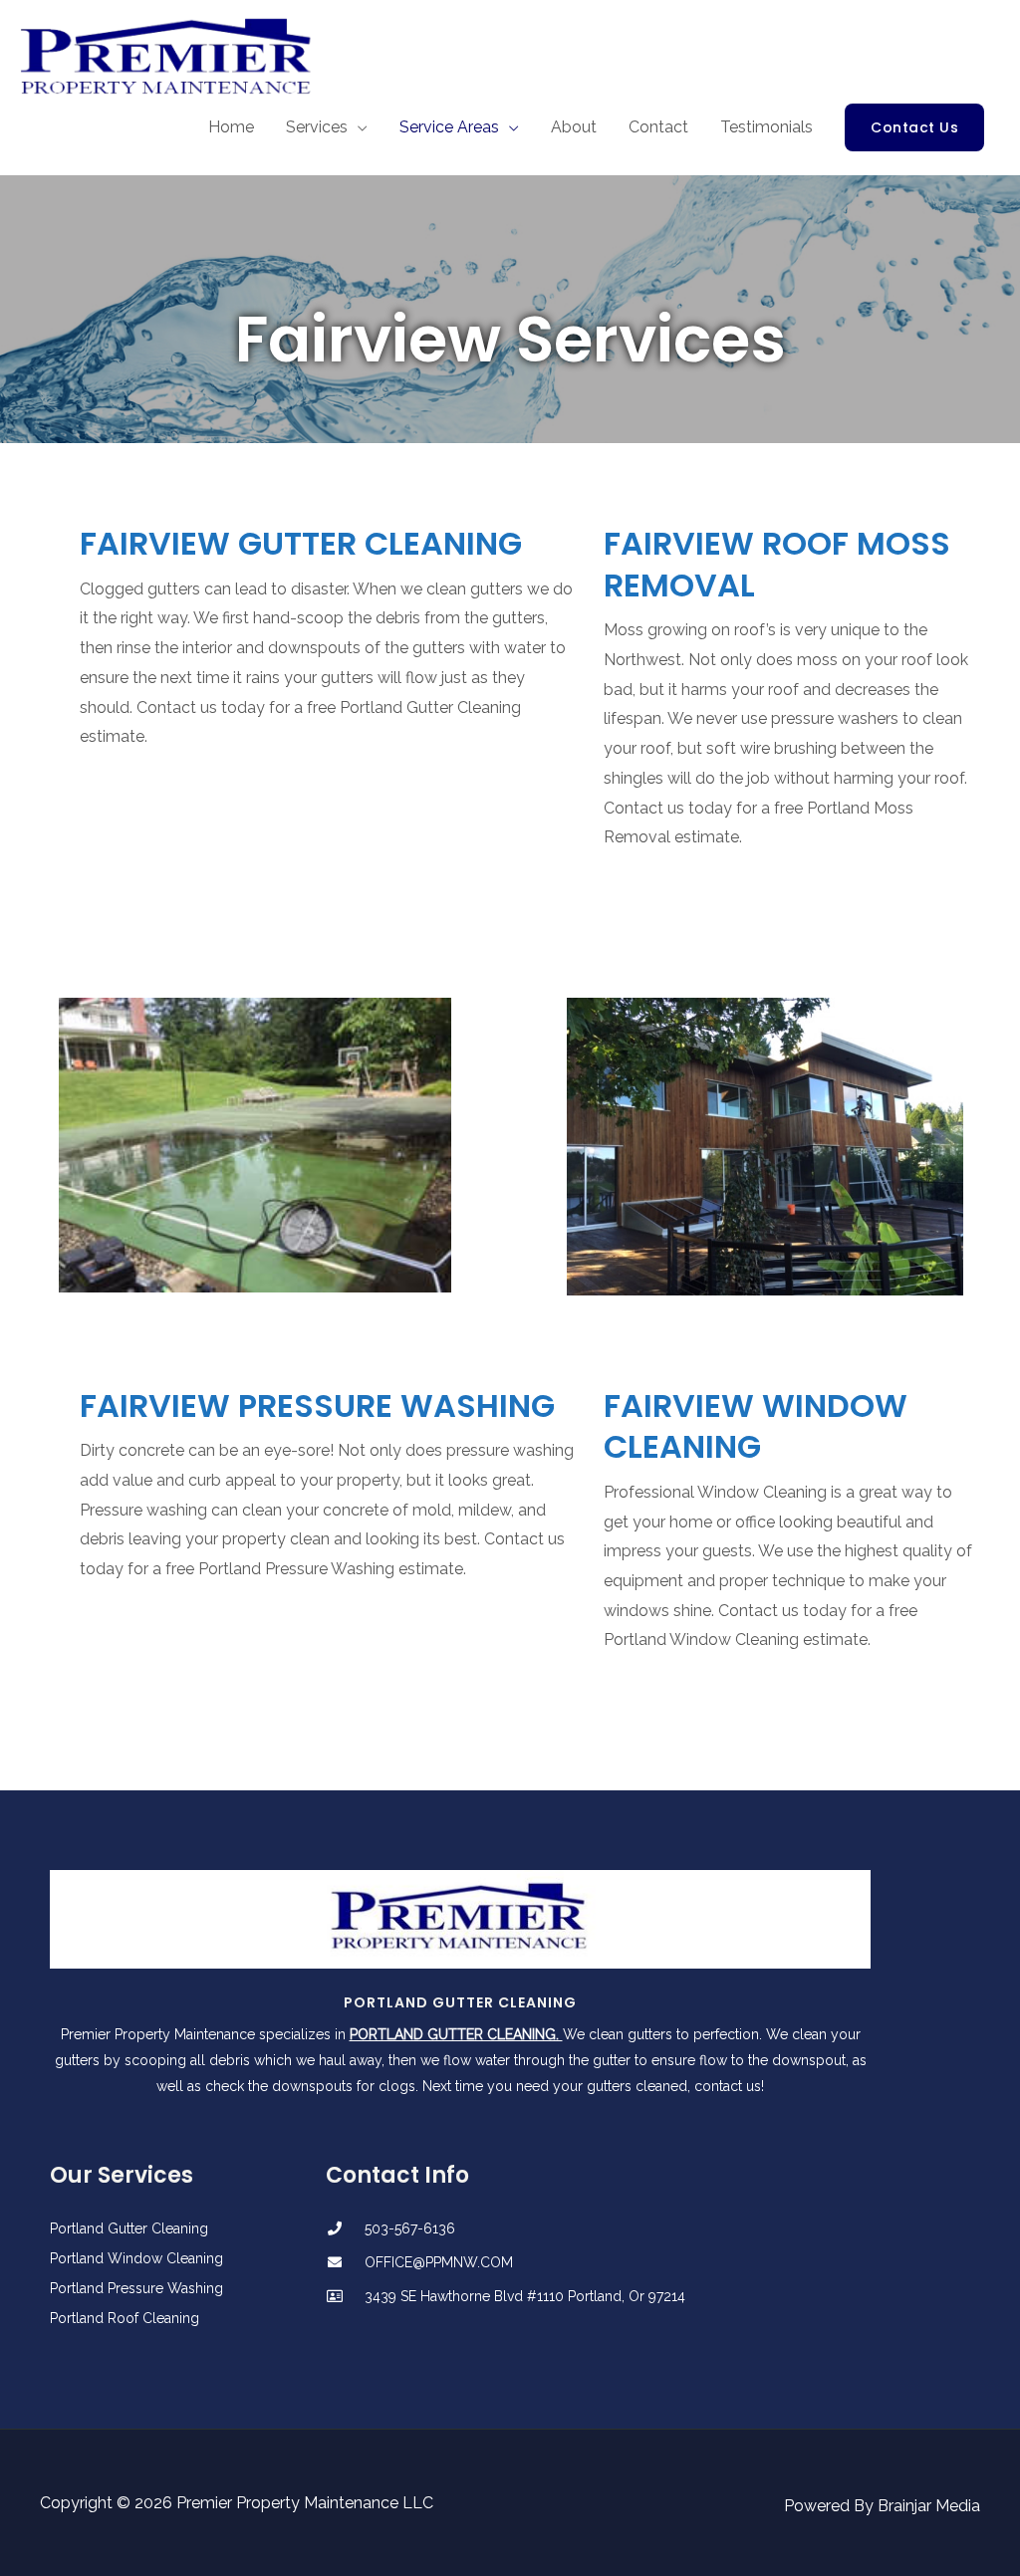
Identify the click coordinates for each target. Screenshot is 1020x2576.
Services (317, 127)
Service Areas (449, 127)
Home (231, 127)
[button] (914, 127)
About (574, 127)
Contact (658, 127)
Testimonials (766, 127)
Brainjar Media (929, 2506)
